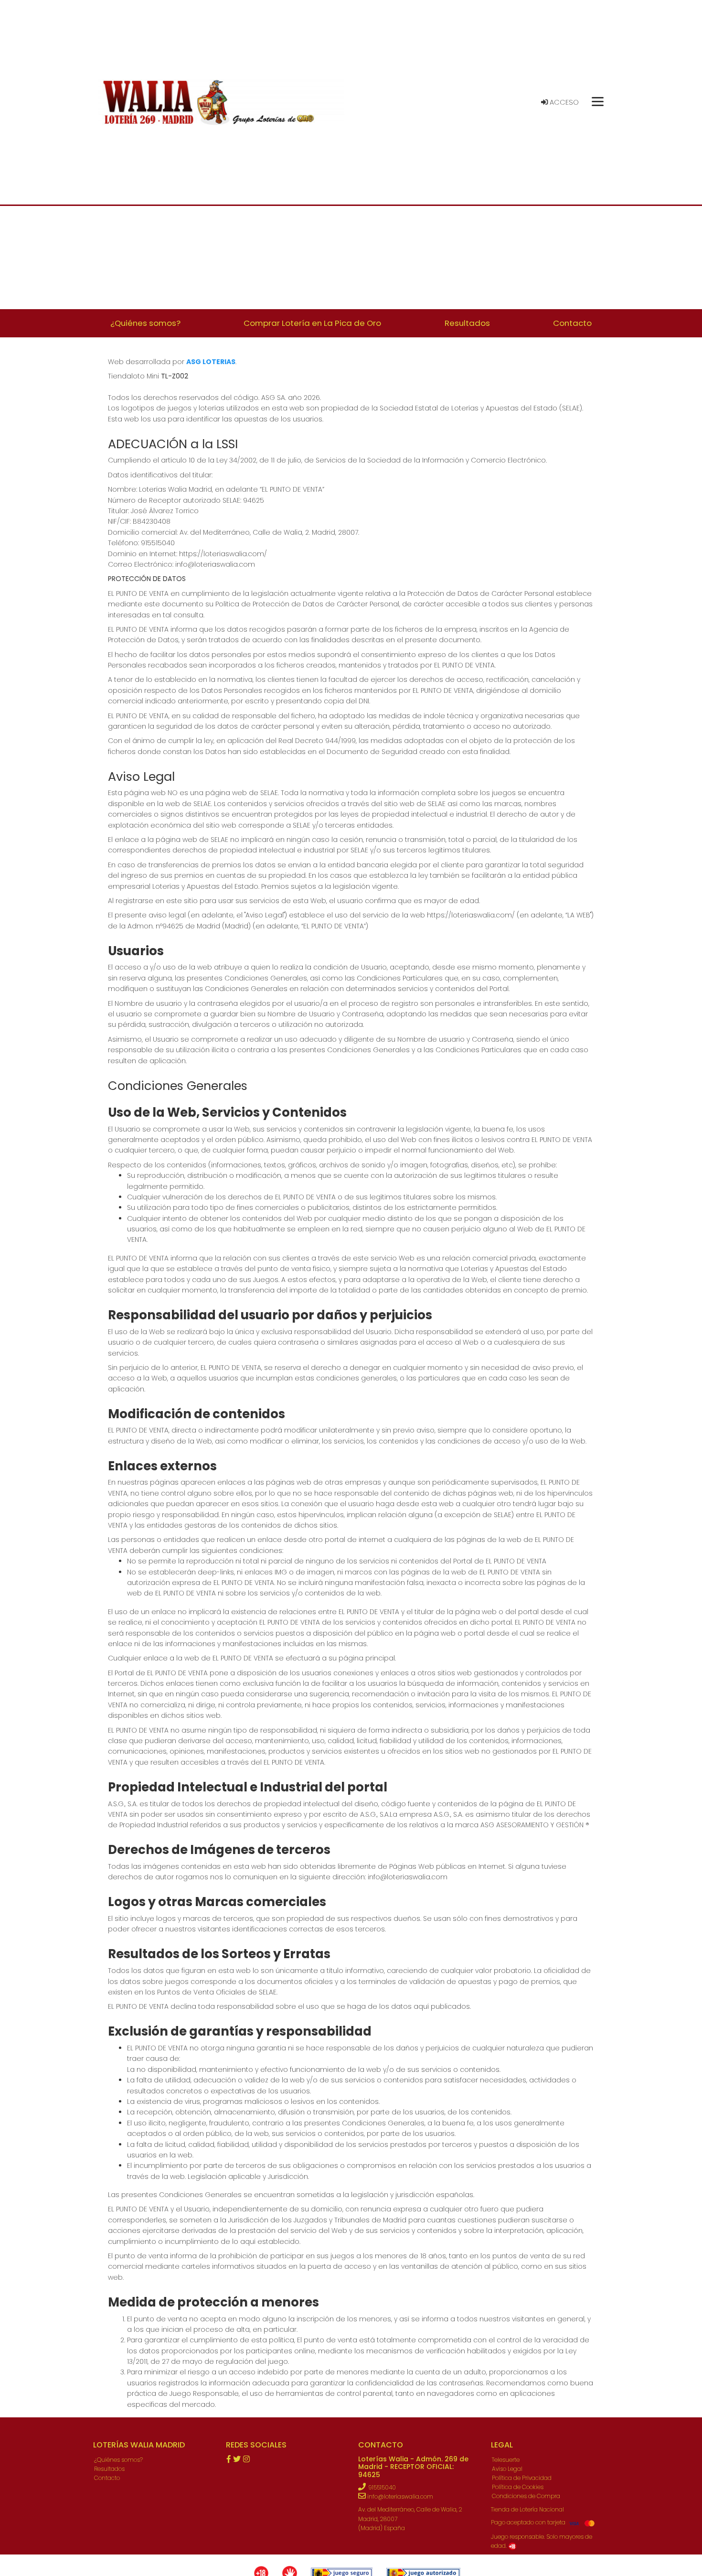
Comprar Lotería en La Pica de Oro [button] (312, 323)
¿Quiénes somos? (118, 2460)
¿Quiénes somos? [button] (145, 323)
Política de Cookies (518, 2487)
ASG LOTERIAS (211, 362)
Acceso (563, 102)
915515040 (382, 2487)
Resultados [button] (467, 323)
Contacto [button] (572, 323)
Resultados (109, 2469)
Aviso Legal (507, 2469)
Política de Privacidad (522, 2478)
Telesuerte (506, 2460)
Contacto (107, 2478)
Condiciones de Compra (526, 2496)
